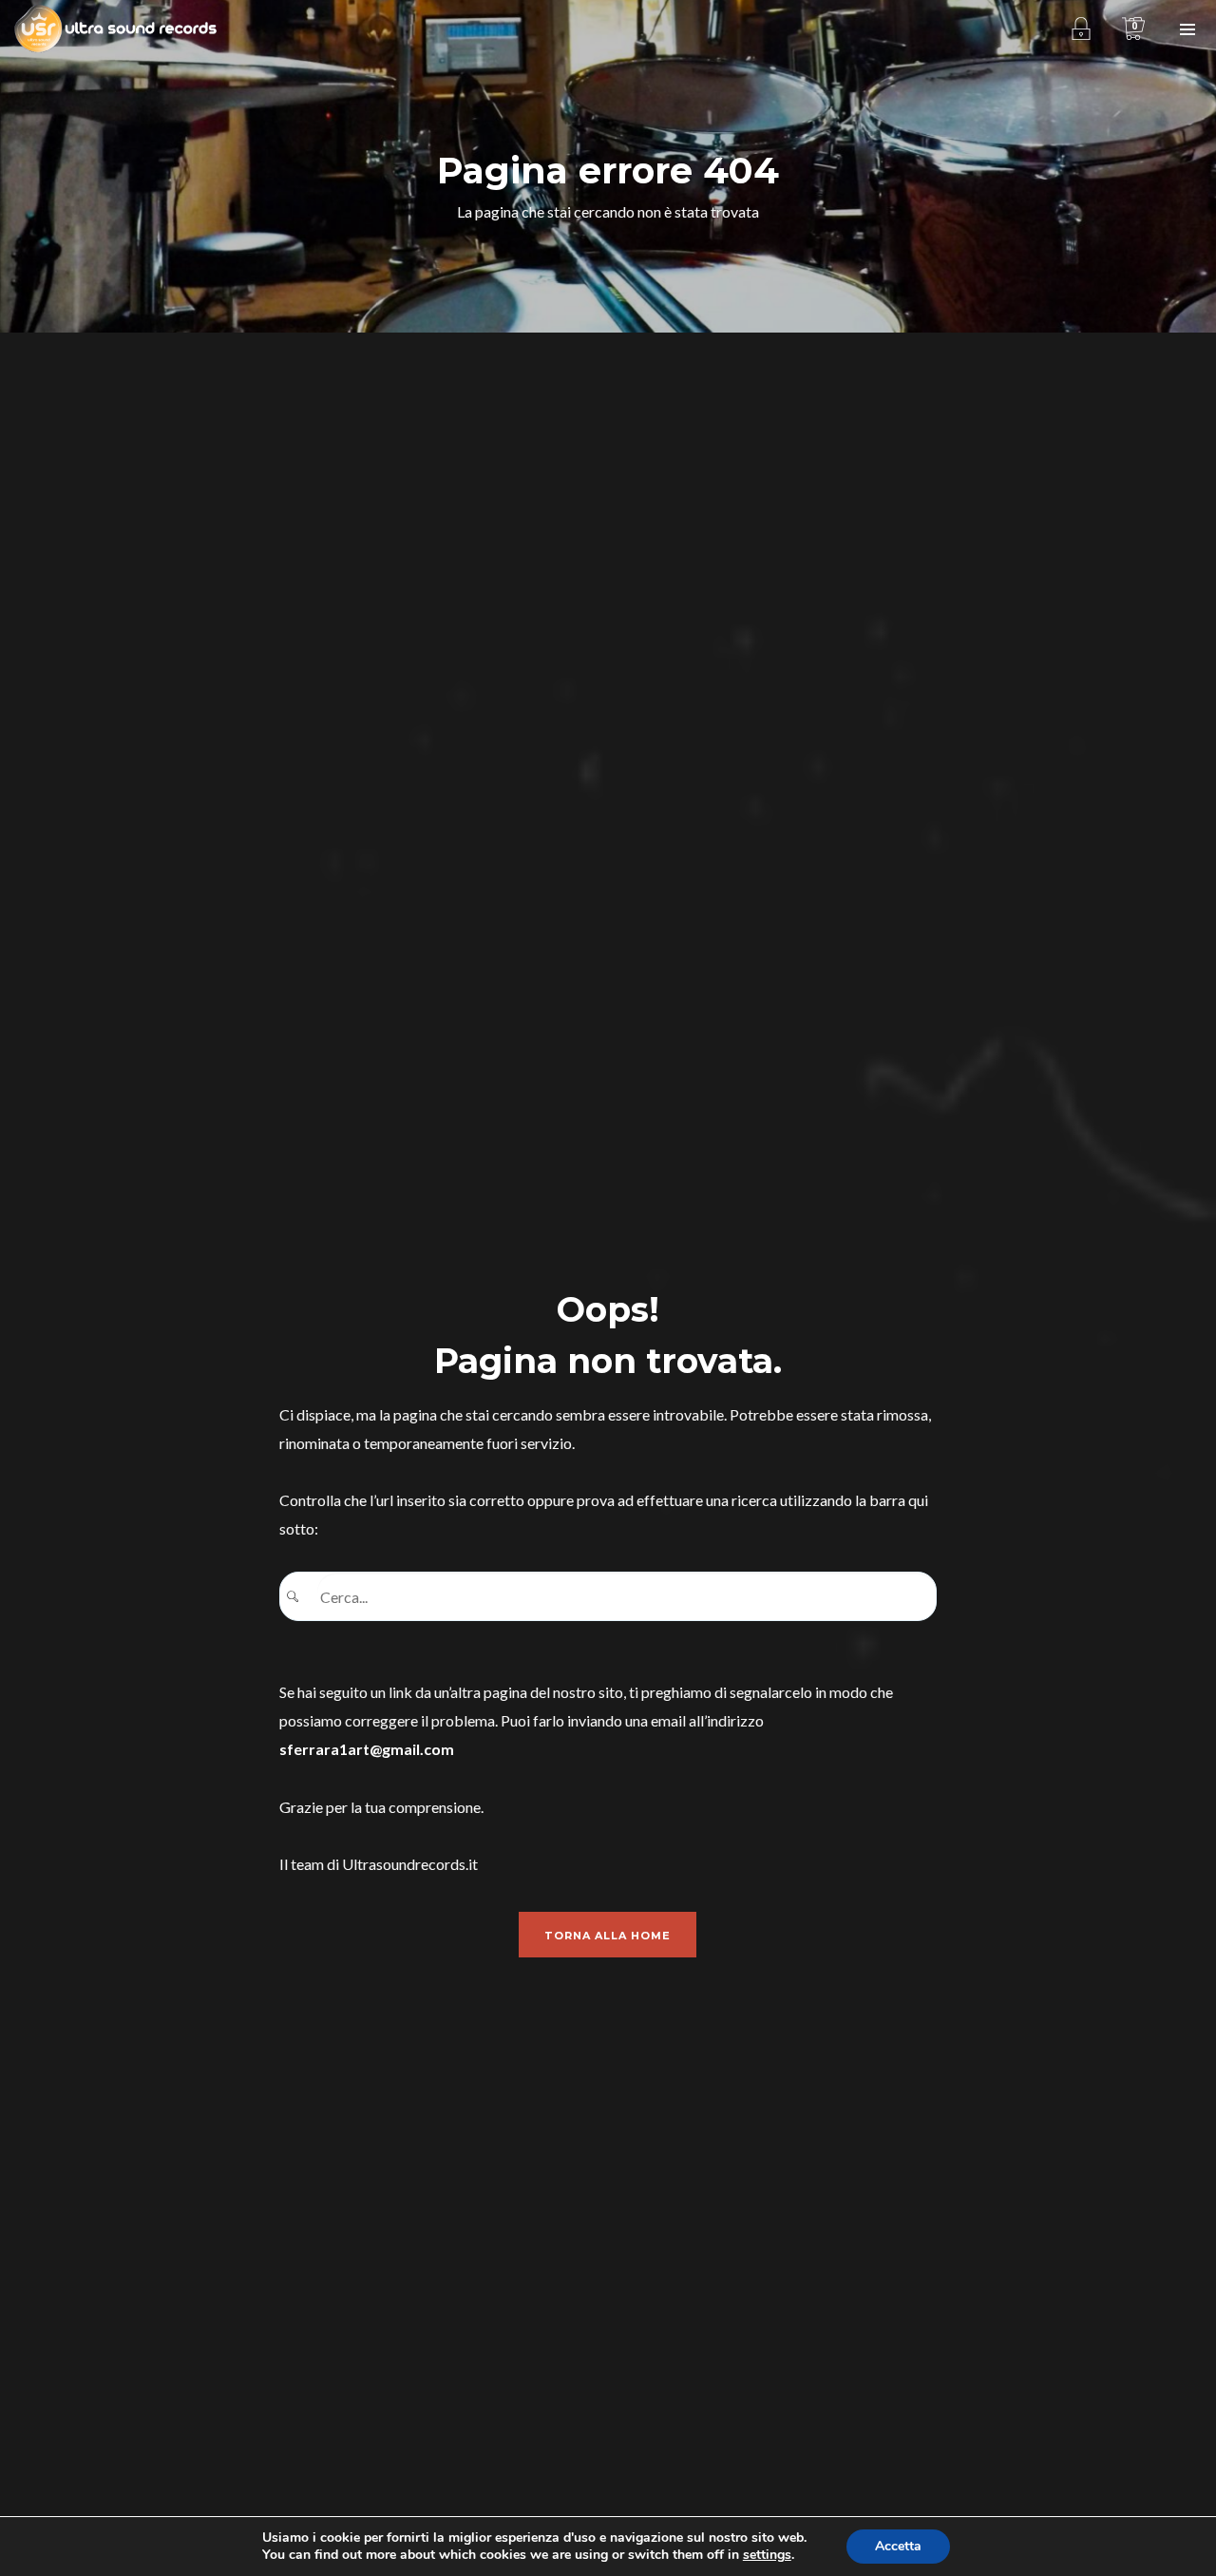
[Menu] (1187, 29)
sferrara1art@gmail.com (367, 1749)
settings (767, 2555)
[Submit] (299, 1597)
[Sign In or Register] (1081, 29)
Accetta (898, 2546)
